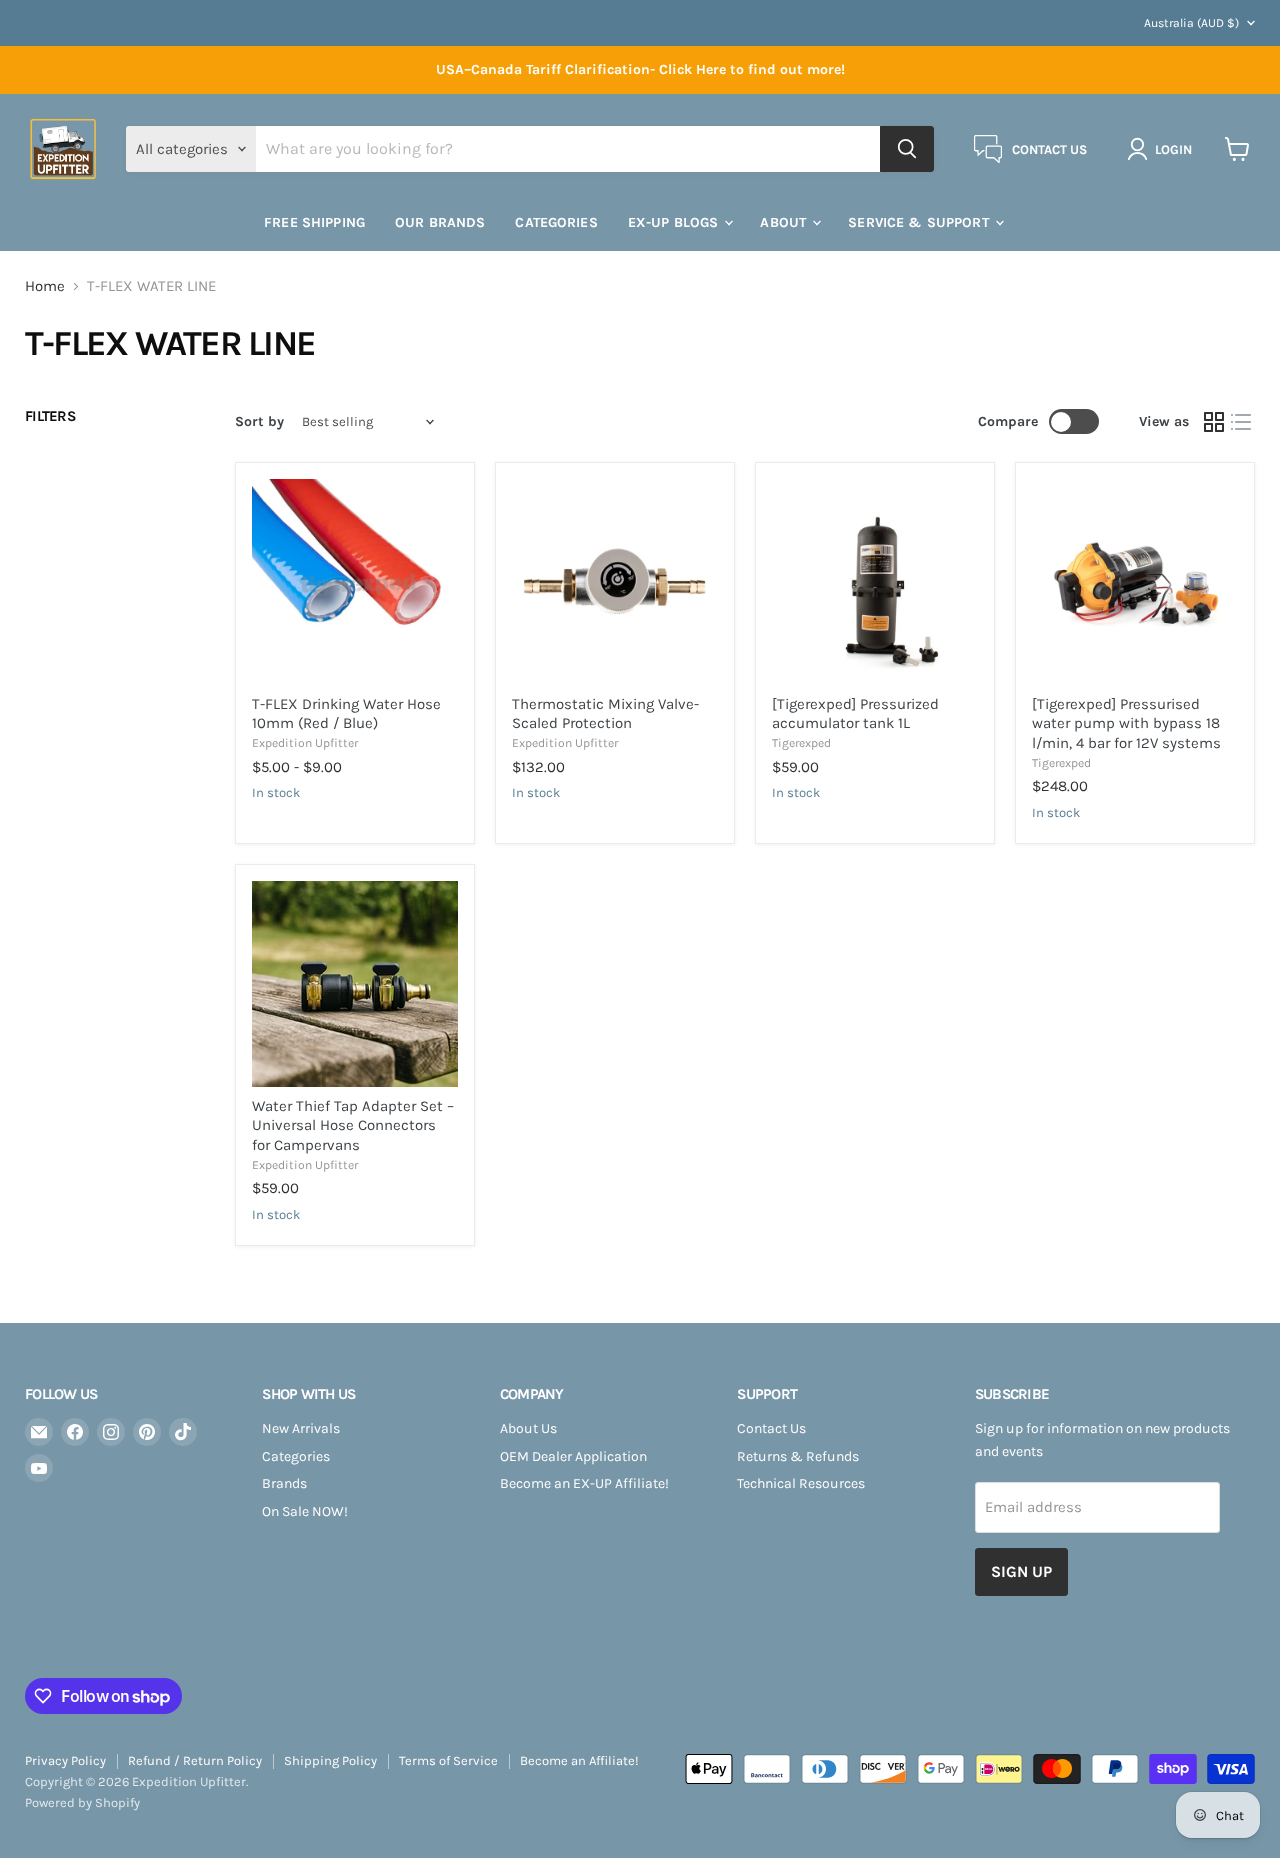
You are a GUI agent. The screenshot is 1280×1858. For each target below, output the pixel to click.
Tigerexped (801, 743)
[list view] (1242, 422)
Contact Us (771, 1428)
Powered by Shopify (82, 1802)
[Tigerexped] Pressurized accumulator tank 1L (855, 714)
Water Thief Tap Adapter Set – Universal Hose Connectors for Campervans (353, 1125)
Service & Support (920, 222)
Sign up (1021, 1571)
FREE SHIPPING (314, 222)
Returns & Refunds (798, 1456)
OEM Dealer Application (573, 1456)
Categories (296, 1456)
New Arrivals (301, 1428)
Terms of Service (448, 1760)
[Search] (907, 149)
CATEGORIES (556, 222)
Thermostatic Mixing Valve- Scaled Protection (605, 714)
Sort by (259, 422)
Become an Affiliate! (579, 1760)
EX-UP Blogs (675, 222)
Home (45, 286)
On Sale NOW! (305, 1511)
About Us (528, 1428)
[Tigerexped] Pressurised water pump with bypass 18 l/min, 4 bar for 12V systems (1126, 723)
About (785, 222)
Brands (284, 1483)
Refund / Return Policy (195, 1760)
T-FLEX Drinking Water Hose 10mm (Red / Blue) (346, 714)
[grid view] (1214, 422)
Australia (1191, 23)
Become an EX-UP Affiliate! (584, 1483)
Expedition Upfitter (305, 743)
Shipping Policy (330, 1760)
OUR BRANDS (440, 222)
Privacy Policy (65, 1760)
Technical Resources (801, 1483)
